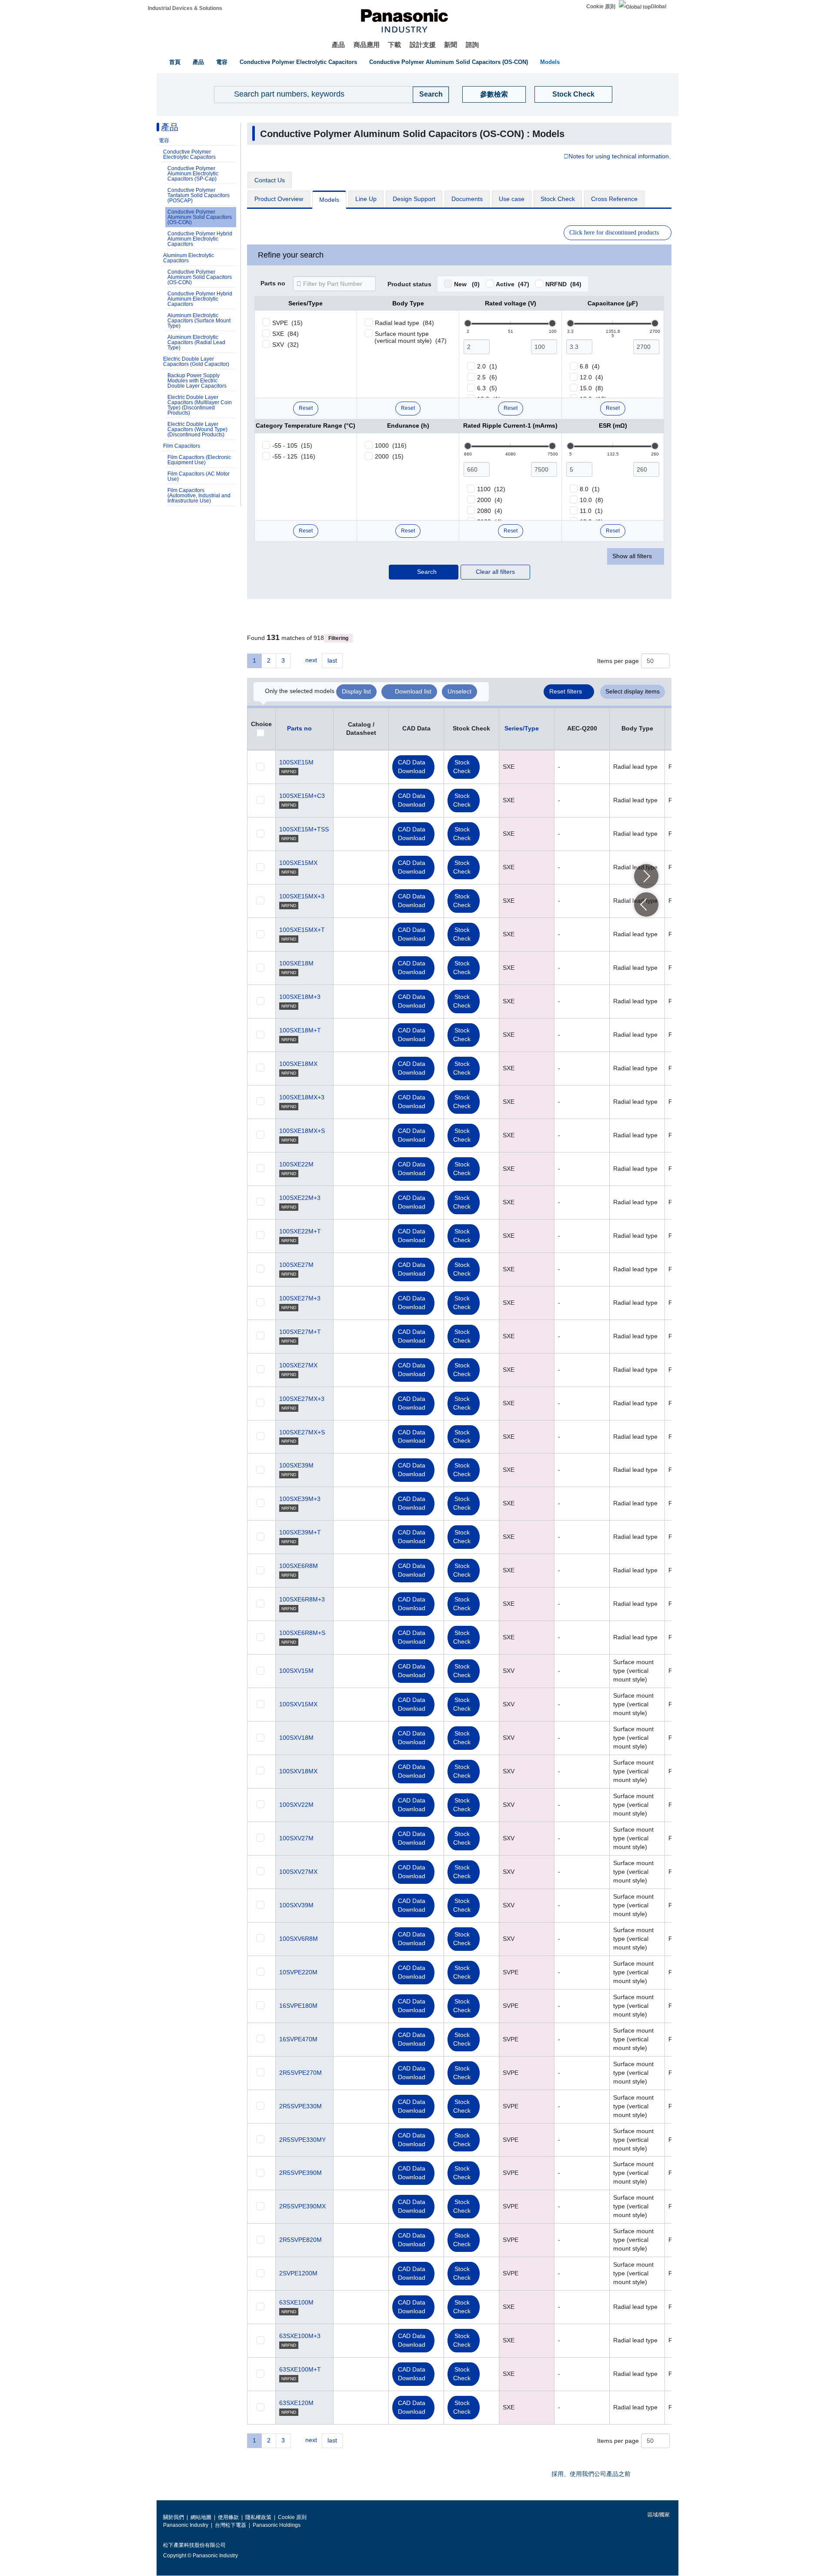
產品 (338, 45)
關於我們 (174, 2517)
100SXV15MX (298, 1704)
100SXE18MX (298, 1064)
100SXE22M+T (300, 1231)
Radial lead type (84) (404, 323)
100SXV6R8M (299, 1939)
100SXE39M (296, 1465)
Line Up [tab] (366, 199)
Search (427, 572)
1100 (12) (491, 489)
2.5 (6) (487, 377)
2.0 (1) (487, 366)
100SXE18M (296, 963)
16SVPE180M (298, 2006)
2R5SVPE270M (301, 2073)
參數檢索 (494, 94)
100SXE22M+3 (300, 1198)
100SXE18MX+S (302, 1131)
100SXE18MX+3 (302, 1097)
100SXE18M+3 (300, 997)
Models (550, 62)
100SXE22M (296, 1164)
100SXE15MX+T (302, 930)
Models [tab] (329, 200)
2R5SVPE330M (301, 2106)
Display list (356, 691)
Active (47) (513, 284)
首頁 (175, 62)
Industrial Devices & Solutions (185, 8)
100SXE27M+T (300, 1332)
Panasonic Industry (186, 2525)
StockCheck (462, 767)
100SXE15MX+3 (302, 896)
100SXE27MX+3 (302, 1399)
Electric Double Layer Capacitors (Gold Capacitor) (196, 362)
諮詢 (472, 45)
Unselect (459, 691)
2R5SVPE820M (301, 2240)
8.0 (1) (590, 489)
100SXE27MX (298, 1365)
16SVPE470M (298, 2039)
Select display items (633, 691)
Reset (306, 408)
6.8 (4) (590, 366)
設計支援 (423, 45)
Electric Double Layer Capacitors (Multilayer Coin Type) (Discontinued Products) (200, 405)
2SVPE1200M (298, 2273)
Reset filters (566, 691)
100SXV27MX (298, 1872)
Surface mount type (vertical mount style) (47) (411, 337)
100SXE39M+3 (300, 1499)
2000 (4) (490, 500)
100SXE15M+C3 (302, 796)
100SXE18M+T (300, 1030)
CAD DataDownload (412, 767)
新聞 (451, 45)
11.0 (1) (591, 511)
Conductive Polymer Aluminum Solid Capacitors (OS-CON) (449, 62)
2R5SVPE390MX (302, 2206)
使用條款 (228, 2517)
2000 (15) (389, 456)
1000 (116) (391, 446)
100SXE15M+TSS (304, 829)
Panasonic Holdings (277, 2525)
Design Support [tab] (414, 199)
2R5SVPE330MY (302, 2140)
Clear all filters (495, 572)
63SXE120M (296, 2403)
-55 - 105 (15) (292, 446)
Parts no (273, 284)
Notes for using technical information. (620, 157)
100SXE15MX (298, 863)
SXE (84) (286, 334)
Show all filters (632, 556)
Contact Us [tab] (270, 180)
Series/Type (522, 728)
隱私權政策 (258, 2517)
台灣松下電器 (230, 2525)
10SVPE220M (298, 1972)
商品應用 (367, 45)
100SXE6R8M (299, 1566)
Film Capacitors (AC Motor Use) (199, 476)
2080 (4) (490, 511)
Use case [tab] (512, 199)
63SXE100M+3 (300, 2336)
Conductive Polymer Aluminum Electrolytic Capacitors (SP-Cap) (193, 174)
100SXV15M (296, 1671)
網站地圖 (201, 2517)
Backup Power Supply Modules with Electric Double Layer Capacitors (197, 381)
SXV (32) (286, 345)
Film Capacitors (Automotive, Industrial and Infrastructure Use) (199, 496)
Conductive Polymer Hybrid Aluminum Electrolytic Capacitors (200, 239)
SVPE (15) (287, 323)
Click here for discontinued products (614, 233)
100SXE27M (296, 1265)
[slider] (468, 323)
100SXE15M (296, 762)
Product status (409, 285)
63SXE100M (296, 2302)
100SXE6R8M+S (302, 1633)
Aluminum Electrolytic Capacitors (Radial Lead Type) (196, 342)
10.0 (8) (591, 500)
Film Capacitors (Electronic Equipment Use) (199, 460)
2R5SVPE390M (301, 2173)
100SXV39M (296, 1905)
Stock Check (573, 94)
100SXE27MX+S (302, 1432)
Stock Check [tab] (558, 199)
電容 (222, 62)
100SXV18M (296, 1738)
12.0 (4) (591, 377)
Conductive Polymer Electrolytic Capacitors (298, 62)
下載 (394, 45)
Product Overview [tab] (279, 199)
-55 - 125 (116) (294, 456)
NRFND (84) (563, 284)
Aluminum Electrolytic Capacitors (189, 258)
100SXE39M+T (300, 1532)
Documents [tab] (467, 199)
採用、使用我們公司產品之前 (591, 2474)
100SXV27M (296, 1838)
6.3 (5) (487, 388)
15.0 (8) (591, 388)
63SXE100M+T (300, 2369)
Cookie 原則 (601, 7)
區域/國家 (658, 2515)
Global (658, 7)
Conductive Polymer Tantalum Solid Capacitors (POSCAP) (199, 195)
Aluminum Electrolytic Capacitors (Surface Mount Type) (199, 321)
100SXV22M (296, 1805)
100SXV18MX (298, 1771)
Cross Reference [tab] (614, 199)
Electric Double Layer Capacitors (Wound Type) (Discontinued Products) (197, 429)
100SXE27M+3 (300, 1298)
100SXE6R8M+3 (302, 1599)
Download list (413, 691)
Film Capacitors (182, 446)
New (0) (467, 284)
